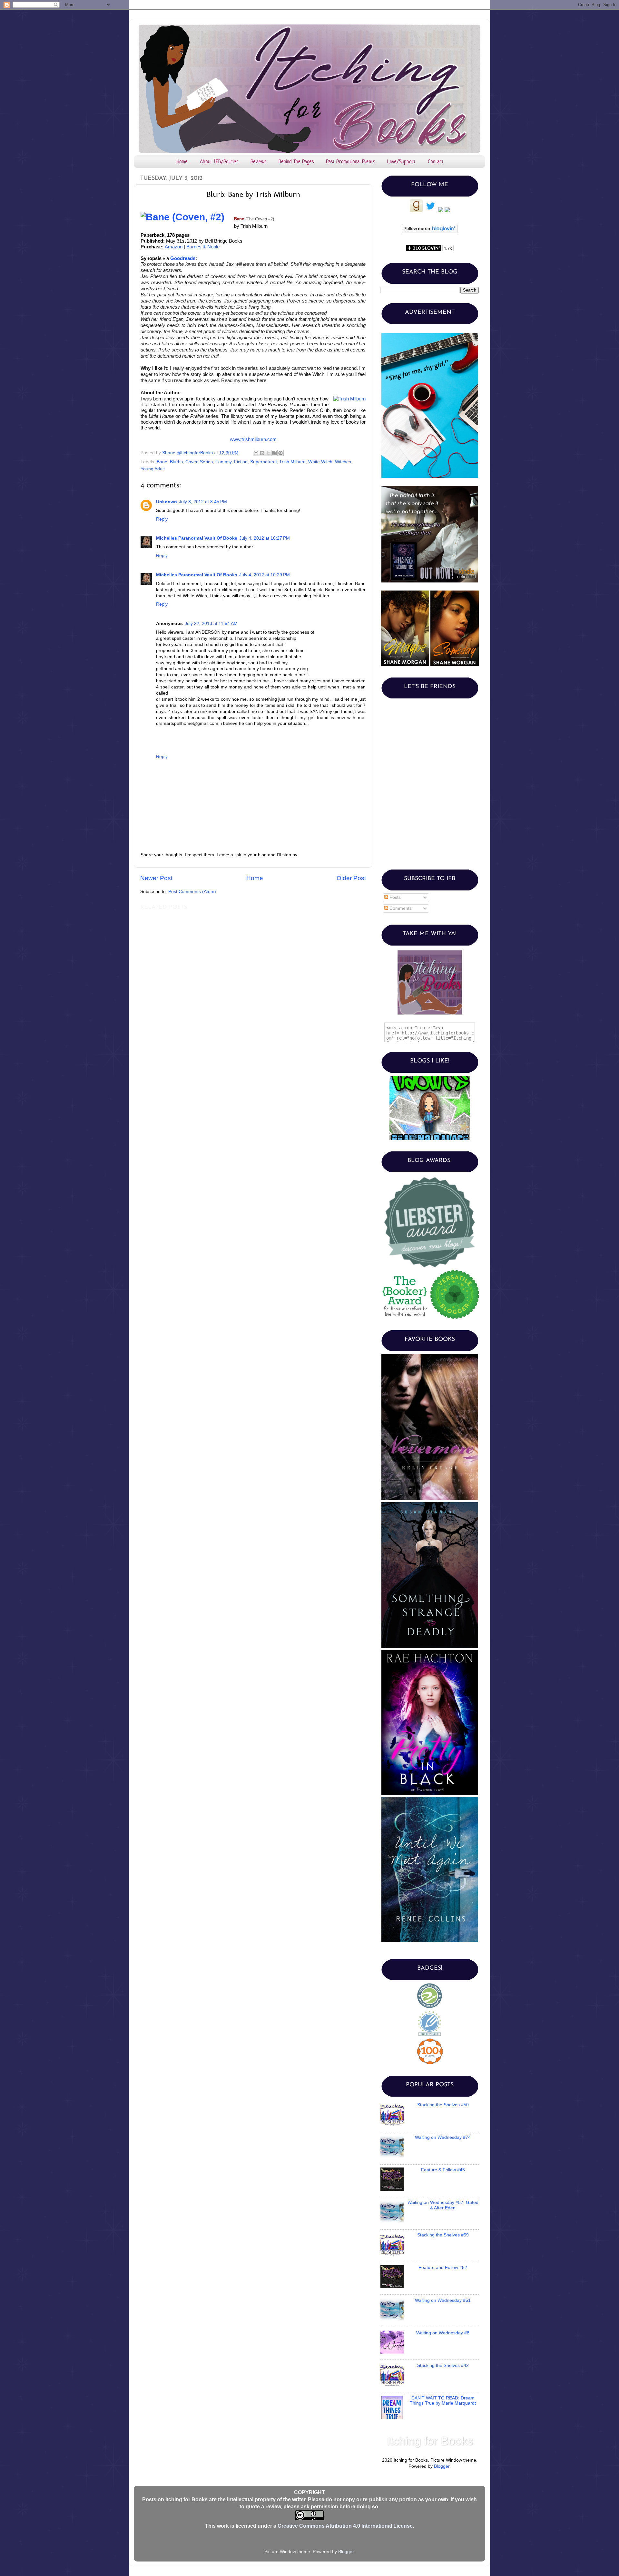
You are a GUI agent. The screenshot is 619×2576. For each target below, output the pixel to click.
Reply (162, 519)
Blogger (442, 2466)
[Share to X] (268, 453)
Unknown (167, 502)
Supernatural (263, 462)
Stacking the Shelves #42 (443, 2365)
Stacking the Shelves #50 (443, 2105)
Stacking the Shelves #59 (443, 2235)
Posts (394, 897)
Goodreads (183, 258)
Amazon (174, 247)
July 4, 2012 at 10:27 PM (265, 538)
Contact (436, 161)
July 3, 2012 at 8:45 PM (203, 502)
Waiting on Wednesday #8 (443, 2333)
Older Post (351, 878)
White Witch (320, 462)
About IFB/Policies (219, 161)
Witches (343, 462)
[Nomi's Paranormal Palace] (430, 1077)
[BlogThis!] (262, 453)
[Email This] (256, 453)
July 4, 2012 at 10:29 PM (265, 575)
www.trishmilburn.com (253, 439)
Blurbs (176, 462)
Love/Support (401, 161)
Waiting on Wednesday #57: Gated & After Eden (443, 2205)
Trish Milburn (292, 462)
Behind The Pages (296, 161)
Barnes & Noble (203, 247)
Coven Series (199, 462)
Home (182, 161)
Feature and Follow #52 (443, 2268)
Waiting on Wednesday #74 (443, 2137)
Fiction (241, 462)
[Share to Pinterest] (280, 453)
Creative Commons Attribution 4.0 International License (345, 2526)
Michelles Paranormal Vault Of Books (197, 538)
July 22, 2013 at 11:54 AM (211, 624)
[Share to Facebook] (274, 453)
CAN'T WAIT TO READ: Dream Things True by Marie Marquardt (443, 2401)
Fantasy (223, 462)
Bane (162, 462)
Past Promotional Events (350, 161)
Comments (400, 908)
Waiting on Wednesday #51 (443, 2300)
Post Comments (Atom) (192, 892)
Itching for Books (430, 2441)
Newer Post (156, 878)
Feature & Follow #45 (443, 2170)
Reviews (258, 161)
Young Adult (153, 469)
